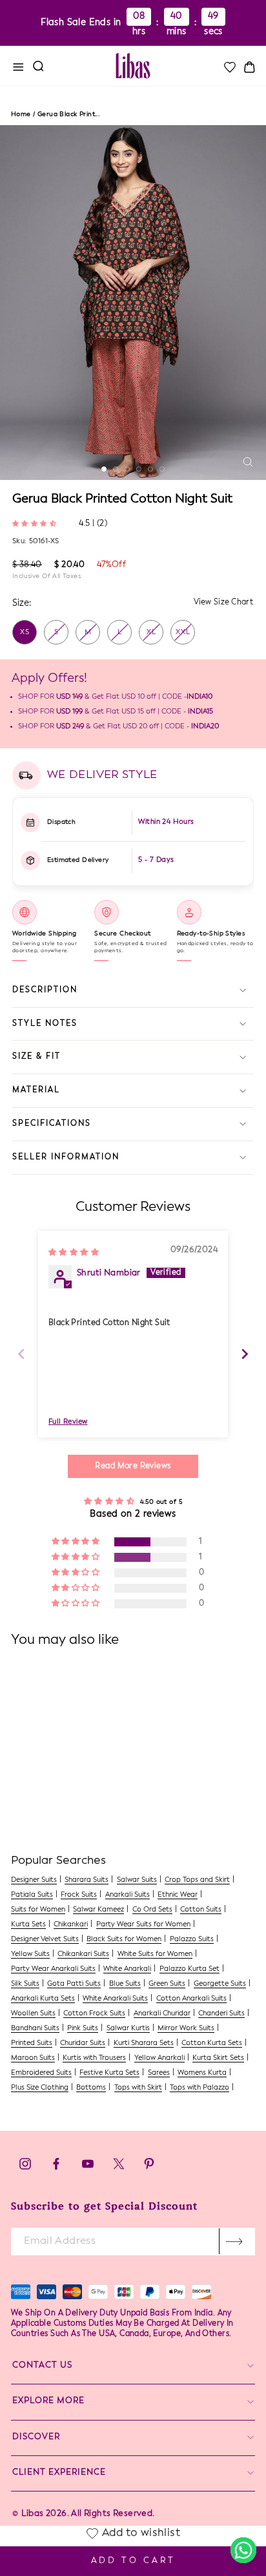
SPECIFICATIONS (52, 1124)
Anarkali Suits (128, 1895)
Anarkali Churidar (162, 2014)
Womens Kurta (202, 2073)
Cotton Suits (201, 1910)
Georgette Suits (220, 1984)
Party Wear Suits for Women (143, 1925)
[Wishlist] (229, 67)
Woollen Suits (33, 2014)
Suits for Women (38, 1910)
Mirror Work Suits (186, 2029)
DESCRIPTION (45, 990)
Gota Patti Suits (74, 1984)
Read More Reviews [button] (133, 1466)
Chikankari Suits (83, 1954)
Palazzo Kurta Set (189, 1969)
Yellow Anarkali (159, 2058)
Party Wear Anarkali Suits (53, 1969)
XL (151, 633)
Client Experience (59, 2472)
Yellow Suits (30, 1954)
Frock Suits (79, 1895)
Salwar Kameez (98, 1910)
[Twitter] (120, 2167)
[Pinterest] (149, 2167)
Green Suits (167, 1984)
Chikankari (71, 1925)
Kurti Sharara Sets (144, 2043)
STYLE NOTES (45, 1024)
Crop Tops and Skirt (197, 1880)
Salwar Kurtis (128, 2029)
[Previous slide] (21, 1354)
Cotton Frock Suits (94, 2014)
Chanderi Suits (221, 2014)
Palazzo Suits (192, 1940)
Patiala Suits (32, 1895)
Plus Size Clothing (40, 2088)
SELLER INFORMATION (66, 1157)
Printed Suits (32, 2043)
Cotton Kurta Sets (212, 2043)
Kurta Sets (28, 1925)
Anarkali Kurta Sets (43, 1999)
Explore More (48, 2401)
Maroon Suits (33, 2058)
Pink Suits (83, 2029)
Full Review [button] (68, 1422)
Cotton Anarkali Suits (191, 1999)
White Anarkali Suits (115, 1999)
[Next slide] (245, 1354)
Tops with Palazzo (200, 2088)
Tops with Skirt (138, 2088)
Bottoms (91, 2088)
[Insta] (25, 2167)
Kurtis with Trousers (94, 2058)
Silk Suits (25, 1984)
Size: (22, 603)
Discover (36, 2437)
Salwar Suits (137, 1880)
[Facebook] (56, 2167)
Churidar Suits (83, 2043)
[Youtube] (88, 2167)
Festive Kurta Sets (109, 2073)
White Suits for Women (155, 1954)
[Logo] (133, 66)
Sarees (159, 2073)
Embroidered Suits (41, 2073)
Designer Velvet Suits (45, 1940)
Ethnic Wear (178, 1895)
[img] (74, 1252)
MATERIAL (36, 1090)
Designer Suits (34, 1880)
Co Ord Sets (152, 1910)
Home (21, 114)
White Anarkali (127, 1969)
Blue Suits (125, 1984)
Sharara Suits (87, 1880)
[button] (36, 523)
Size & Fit (36, 1057)
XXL (183, 633)
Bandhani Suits (35, 2029)
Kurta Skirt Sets (218, 2058)
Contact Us (42, 2365)
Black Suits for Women (124, 1940)
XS (25, 633)
